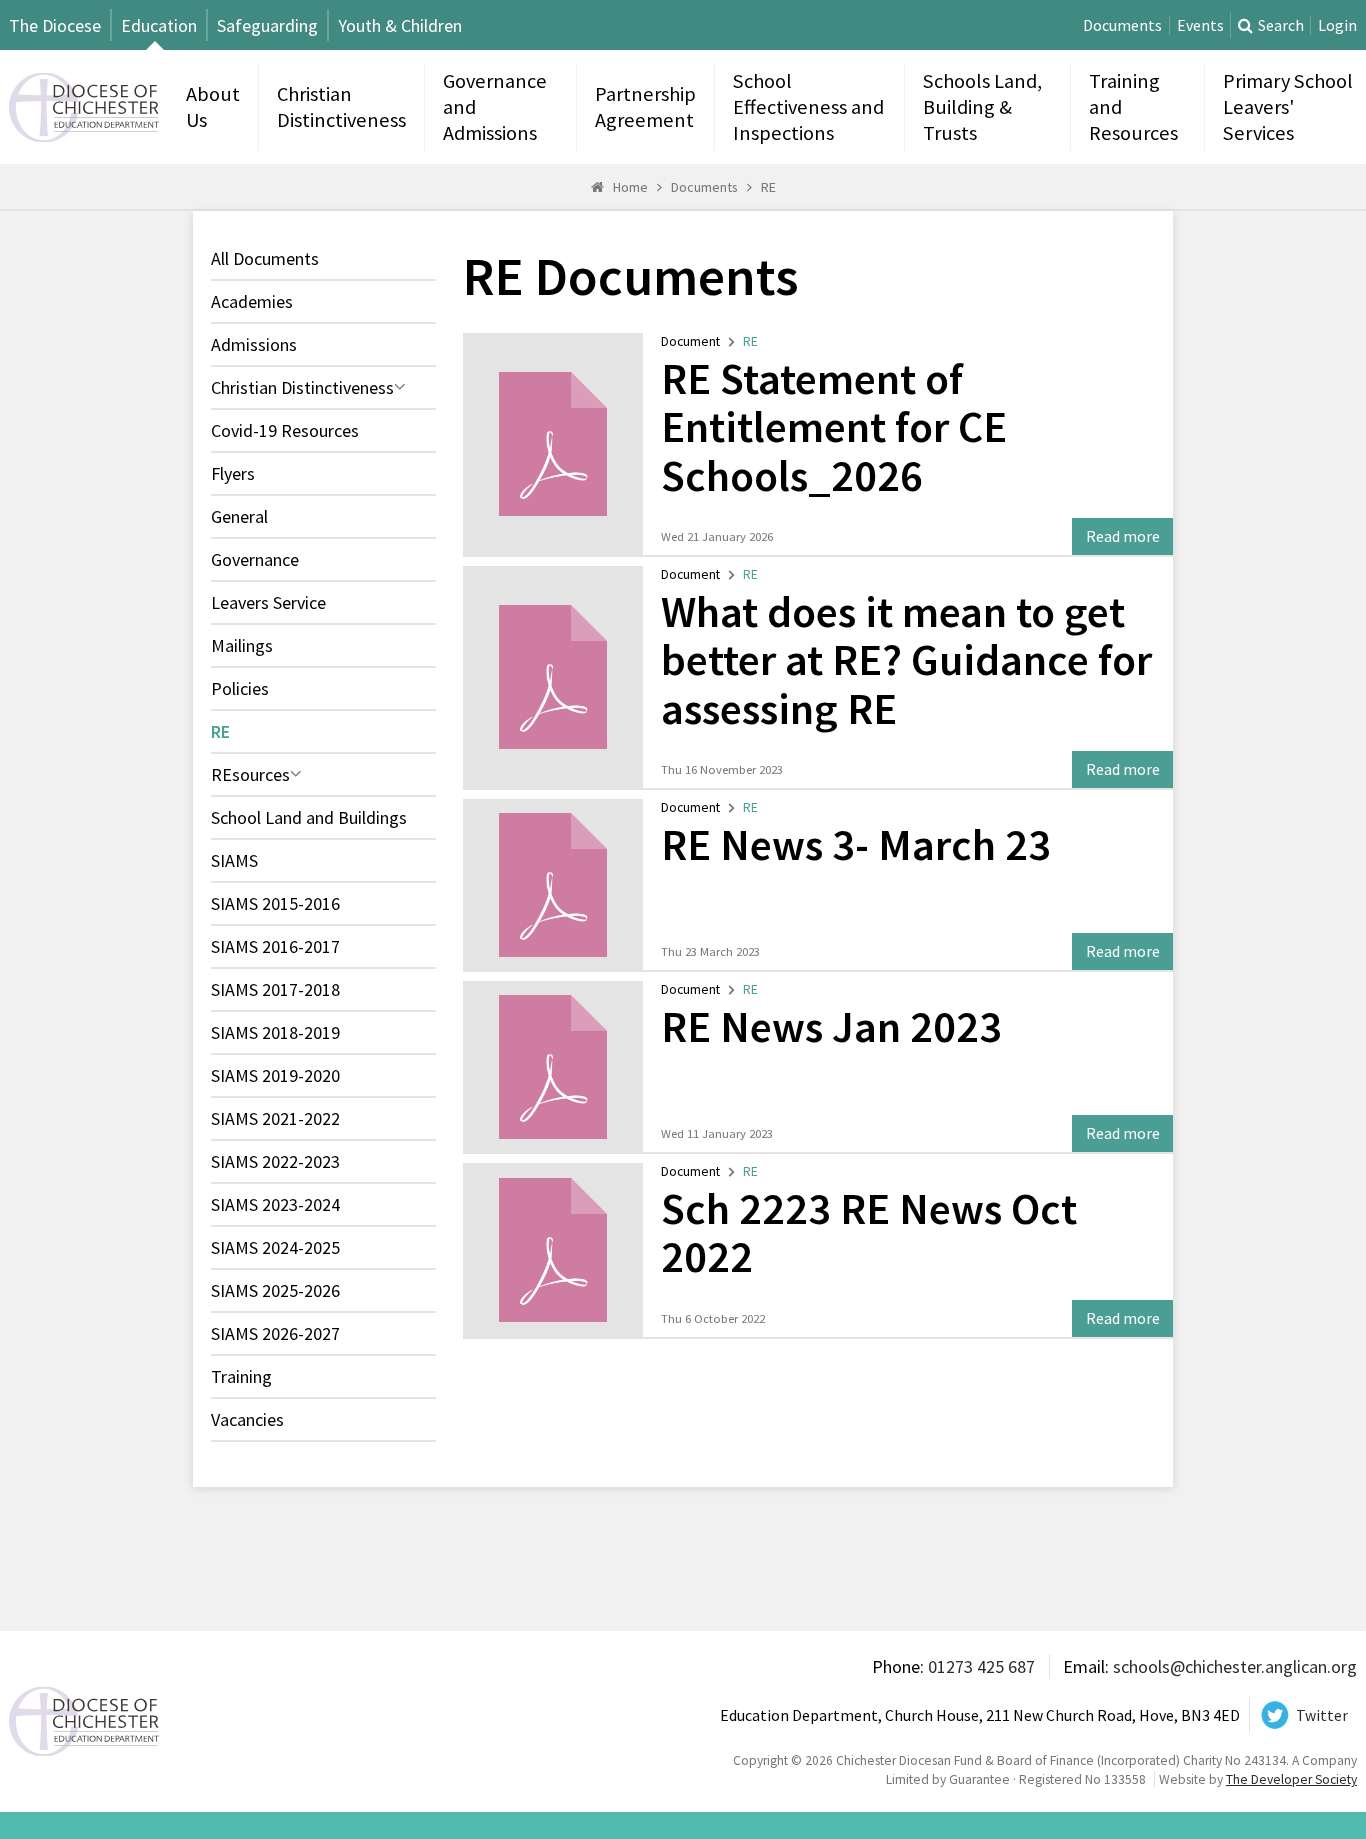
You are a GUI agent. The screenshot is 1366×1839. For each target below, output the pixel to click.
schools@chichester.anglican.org (1235, 1666)
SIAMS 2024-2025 (275, 1247)
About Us (213, 107)
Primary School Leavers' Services (1288, 107)
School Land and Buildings (309, 817)
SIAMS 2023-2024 (275, 1204)
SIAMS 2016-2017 (275, 946)
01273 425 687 (981, 1666)
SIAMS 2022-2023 (275, 1161)
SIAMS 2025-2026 (275, 1290)
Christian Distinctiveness (341, 107)
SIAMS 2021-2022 (275, 1118)
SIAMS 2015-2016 (275, 903)
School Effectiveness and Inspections (808, 107)
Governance (255, 559)
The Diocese (55, 25)
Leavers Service (268, 602)
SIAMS (234, 860)
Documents (1122, 25)
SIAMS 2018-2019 (275, 1032)
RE (768, 187)
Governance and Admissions (495, 107)
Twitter (1322, 1715)
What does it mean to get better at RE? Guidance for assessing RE (906, 660)
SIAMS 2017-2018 (275, 989)
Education (159, 25)
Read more (1123, 536)
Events (1200, 25)
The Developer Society (1291, 1779)
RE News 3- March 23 (856, 844)
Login (1337, 25)
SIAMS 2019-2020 (275, 1075)
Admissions (254, 344)
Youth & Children (400, 25)
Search (1281, 25)
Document (690, 341)
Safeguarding (267, 25)
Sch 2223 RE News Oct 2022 (869, 1233)
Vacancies (247, 1419)
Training (241, 1376)
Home (630, 187)
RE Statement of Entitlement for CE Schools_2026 (834, 427)
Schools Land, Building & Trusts (982, 107)
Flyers (233, 473)
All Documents (265, 258)
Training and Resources (1133, 107)
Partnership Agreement (645, 107)
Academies (252, 301)
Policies (240, 688)
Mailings (242, 645)
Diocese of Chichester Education (84, 107)
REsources (250, 774)
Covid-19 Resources (285, 430)
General (239, 516)
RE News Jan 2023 (831, 1026)
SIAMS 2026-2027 (275, 1333)
